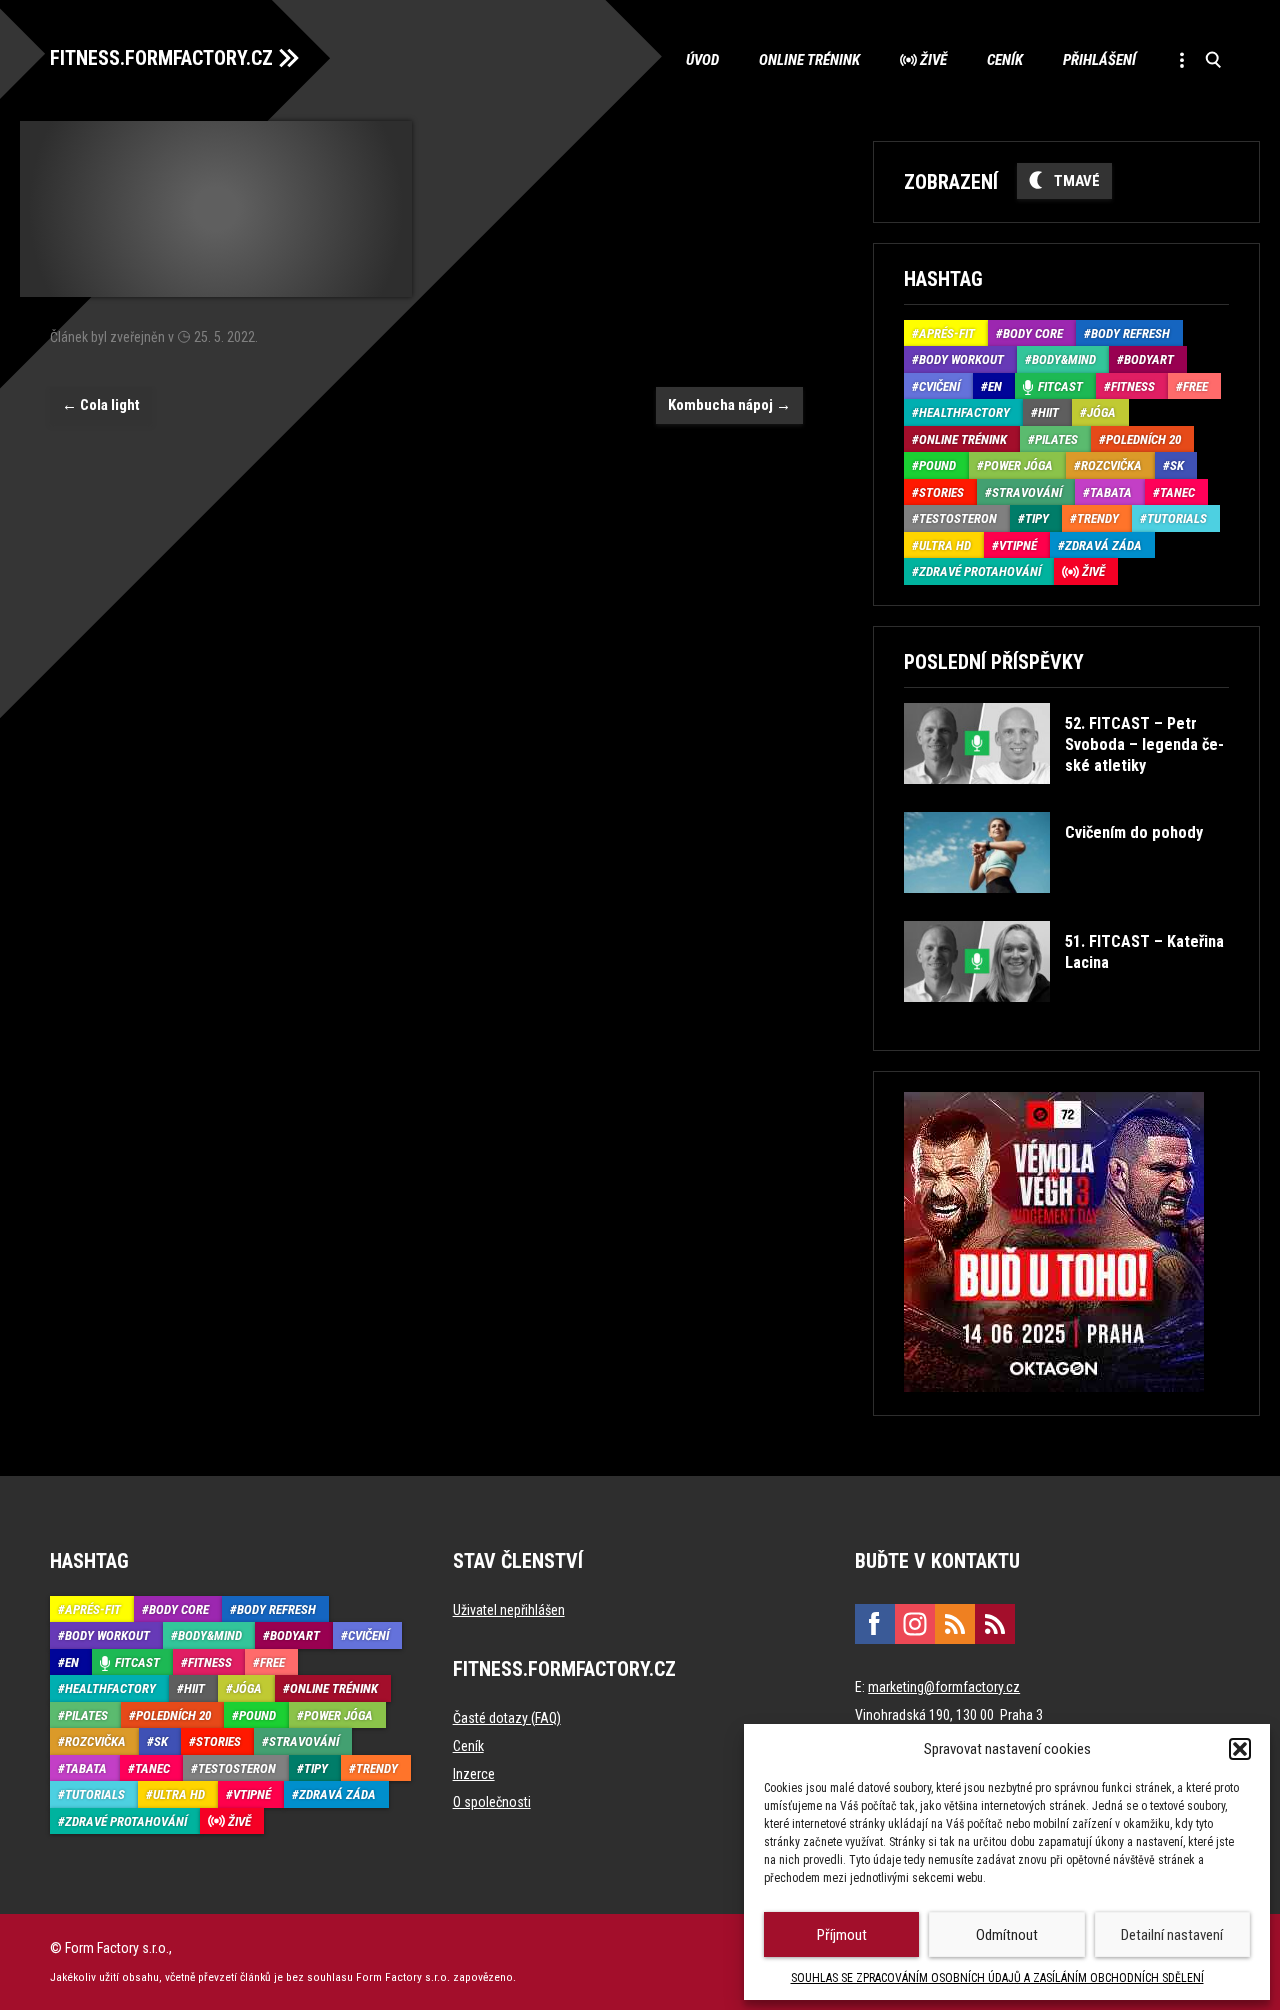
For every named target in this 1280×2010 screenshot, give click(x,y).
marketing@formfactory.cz (944, 1687)
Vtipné (1018, 545)
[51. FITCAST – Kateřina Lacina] (1064, 1016)
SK (1177, 465)
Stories (941, 492)
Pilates (1056, 439)
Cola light (101, 405)
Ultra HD (945, 545)
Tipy (1037, 518)
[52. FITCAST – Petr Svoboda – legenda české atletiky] (1064, 798)
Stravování (1027, 492)
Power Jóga (1018, 465)
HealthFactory (964, 412)
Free (1195, 386)
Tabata (1111, 492)
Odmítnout (1007, 1935)
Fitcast (1060, 386)
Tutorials (1177, 518)
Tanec (1177, 492)
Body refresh (1130, 333)
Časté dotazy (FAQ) (507, 1718)
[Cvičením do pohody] (1053, 907)
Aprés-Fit (947, 333)
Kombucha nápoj (729, 405)
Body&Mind (1064, 359)
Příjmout (842, 1935)
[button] (1240, 1749)
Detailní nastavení (1172, 1935)
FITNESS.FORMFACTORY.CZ (161, 58)
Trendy (1098, 518)
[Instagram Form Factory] (915, 1624)
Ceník (1005, 60)
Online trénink (809, 60)
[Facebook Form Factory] (875, 1624)
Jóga (1101, 412)
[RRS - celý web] (955, 1624)
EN (995, 386)
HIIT (1048, 412)
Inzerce (474, 1774)
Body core (1033, 333)
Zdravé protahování (980, 571)
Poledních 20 (1143, 439)
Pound (937, 465)
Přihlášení (1099, 60)
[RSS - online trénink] (995, 1624)
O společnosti (492, 1802)
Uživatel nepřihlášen (509, 1610)
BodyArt (1149, 359)
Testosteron (958, 518)
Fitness (1133, 386)
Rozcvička (1111, 465)
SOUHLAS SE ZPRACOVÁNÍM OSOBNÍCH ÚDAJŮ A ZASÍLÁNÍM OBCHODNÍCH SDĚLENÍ (997, 1978)
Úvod (702, 60)
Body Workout (961, 359)
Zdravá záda (1103, 545)
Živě (933, 60)
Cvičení (939, 386)
